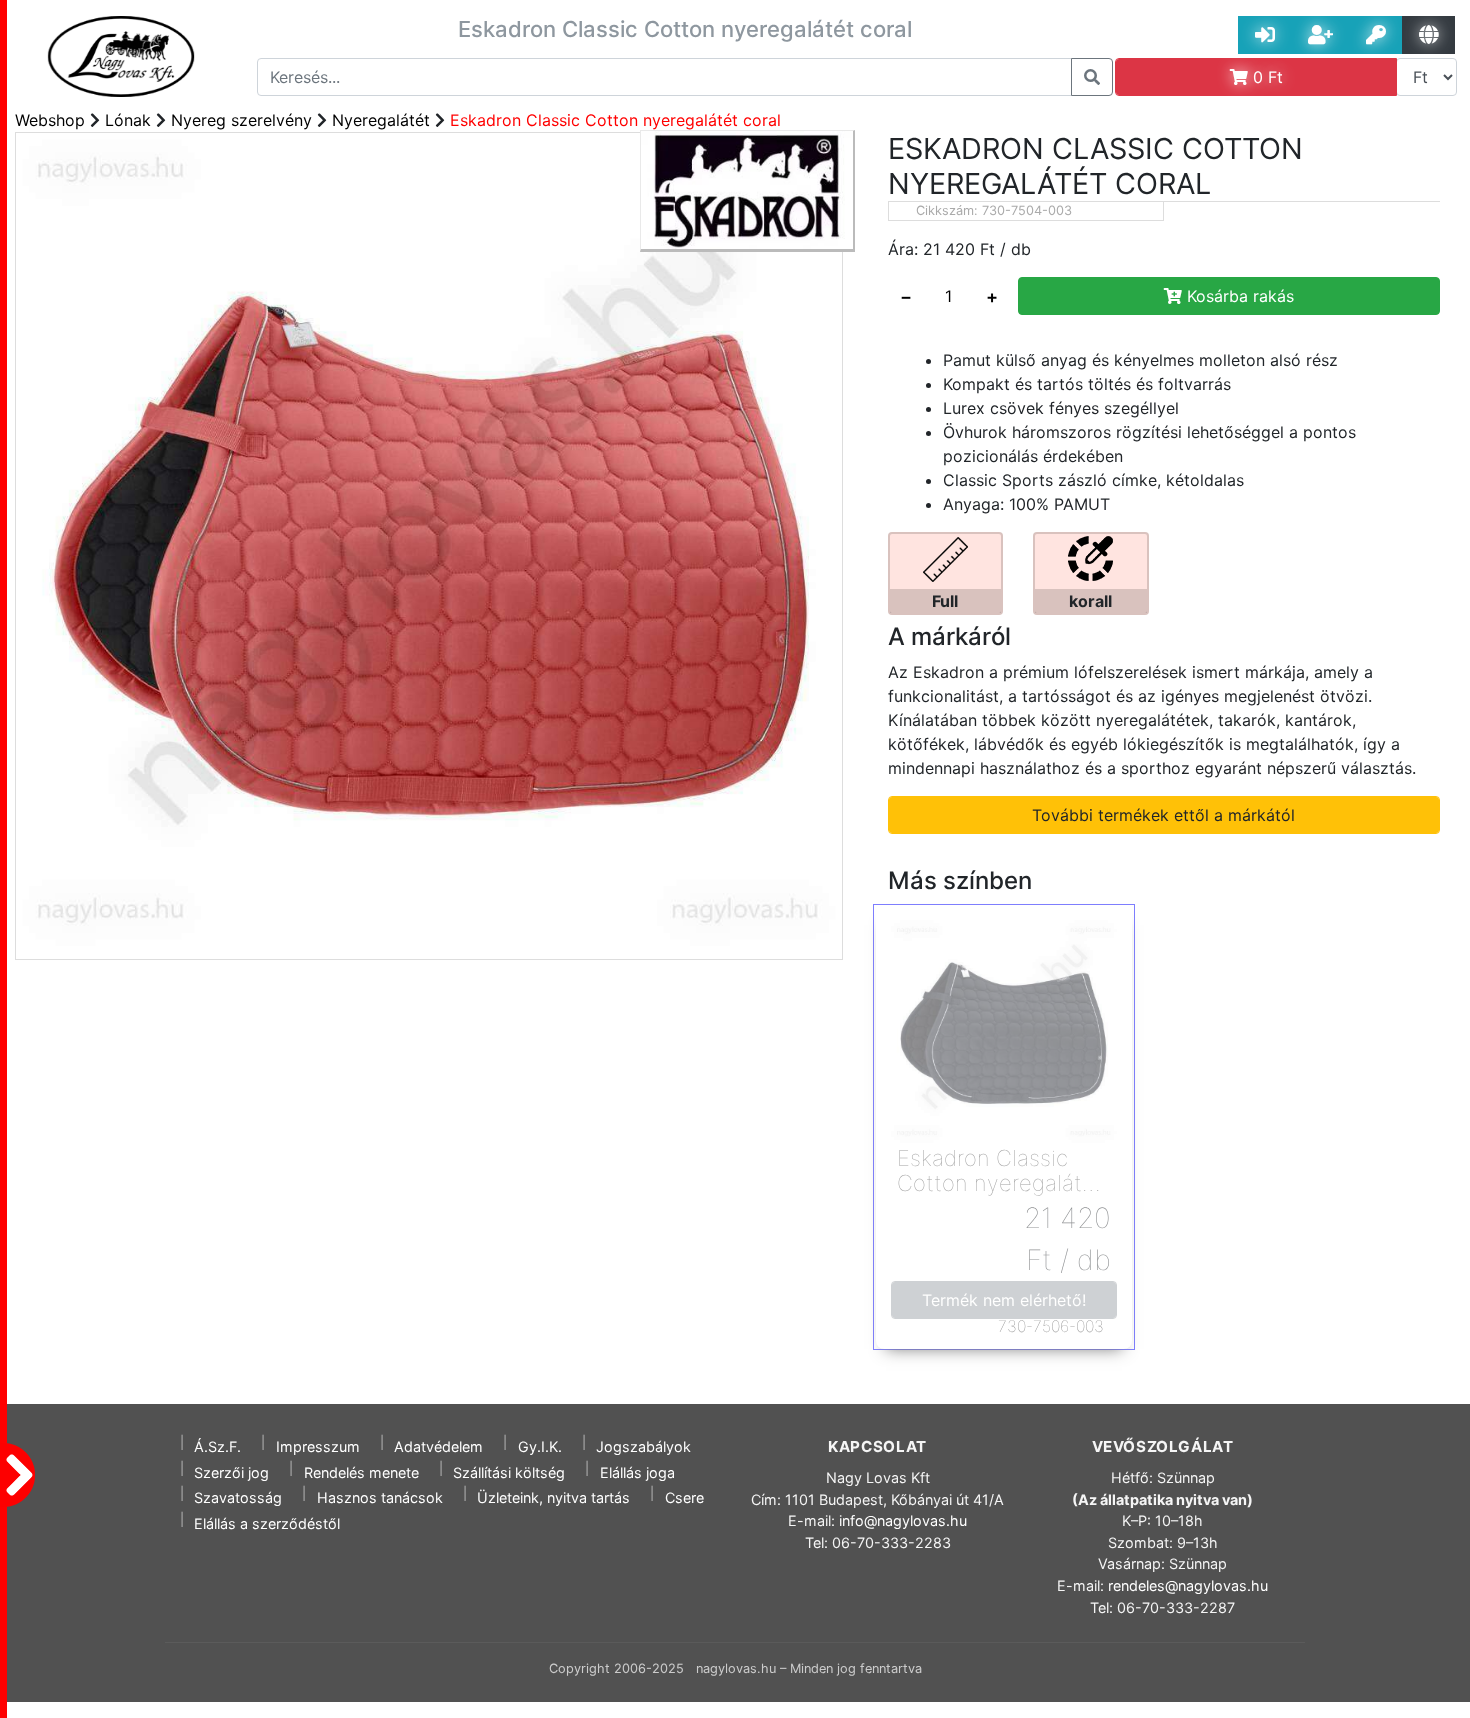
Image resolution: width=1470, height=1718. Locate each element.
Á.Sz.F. (217, 1446)
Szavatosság (238, 1497)
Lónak (128, 120)
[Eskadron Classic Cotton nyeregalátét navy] (1004, 1031)
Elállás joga (637, 1472)
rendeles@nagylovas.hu (1188, 1585)
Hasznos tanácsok (380, 1497)
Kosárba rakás (1238, 296)
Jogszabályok (643, 1446)
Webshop (50, 120)
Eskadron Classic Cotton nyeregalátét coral (615, 120)
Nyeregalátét (381, 120)
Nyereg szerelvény (241, 120)
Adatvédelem (438, 1446)
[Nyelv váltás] (1428, 35)
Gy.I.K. (540, 1446)
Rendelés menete (361, 1472)
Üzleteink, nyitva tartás (553, 1497)
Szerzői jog (231, 1472)
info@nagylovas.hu (903, 1520)
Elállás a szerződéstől (267, 1523)
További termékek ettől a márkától (1163, 815)
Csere (684, 1497)
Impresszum (318, 1446)
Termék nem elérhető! (1004, 1300)
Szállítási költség (509, 1472)
